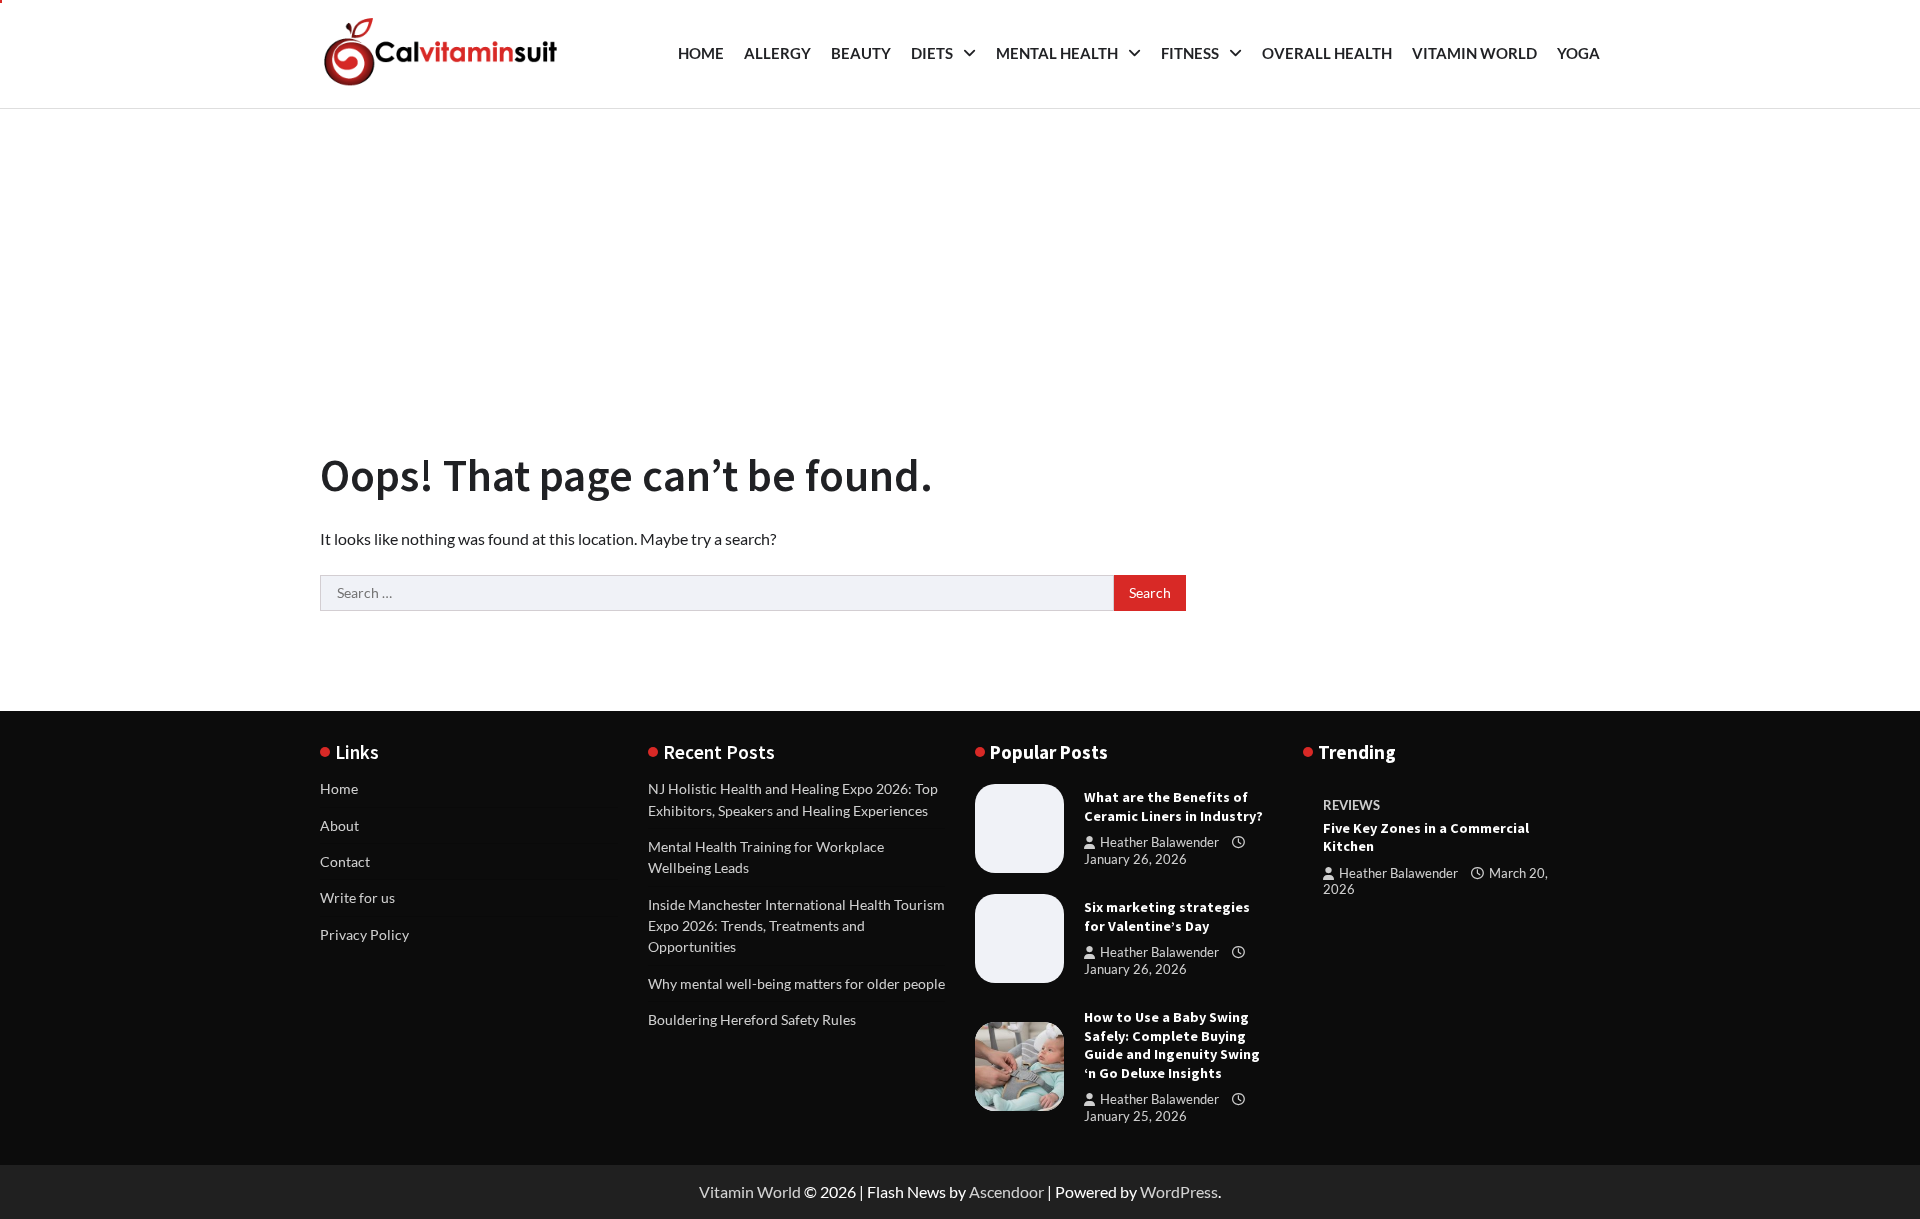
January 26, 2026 (1135, 859)
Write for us (357, 897)
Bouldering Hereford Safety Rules (752, 1019)
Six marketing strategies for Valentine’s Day (1167, 916)
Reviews (1351, 805)
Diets (932, 53)
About (339, 825)
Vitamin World (1474, 53)
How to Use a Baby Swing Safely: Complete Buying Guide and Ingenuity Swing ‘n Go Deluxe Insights (1172, 1045)
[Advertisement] (960, 259)
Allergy (777, 53)
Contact (345, 861)
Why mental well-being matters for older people (796, 983)
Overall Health (1327, 53)
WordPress (1179, 1191)
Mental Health (1057, 53)
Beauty (861, 53)
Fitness (1190, 53)
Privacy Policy (364, 934)
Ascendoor (1006, 1191)
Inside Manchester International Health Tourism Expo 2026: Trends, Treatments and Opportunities (796, 926)
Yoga (1578, 53)
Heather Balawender (1159, 842)
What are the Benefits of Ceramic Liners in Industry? (1173, 806)
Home (701, 53)
